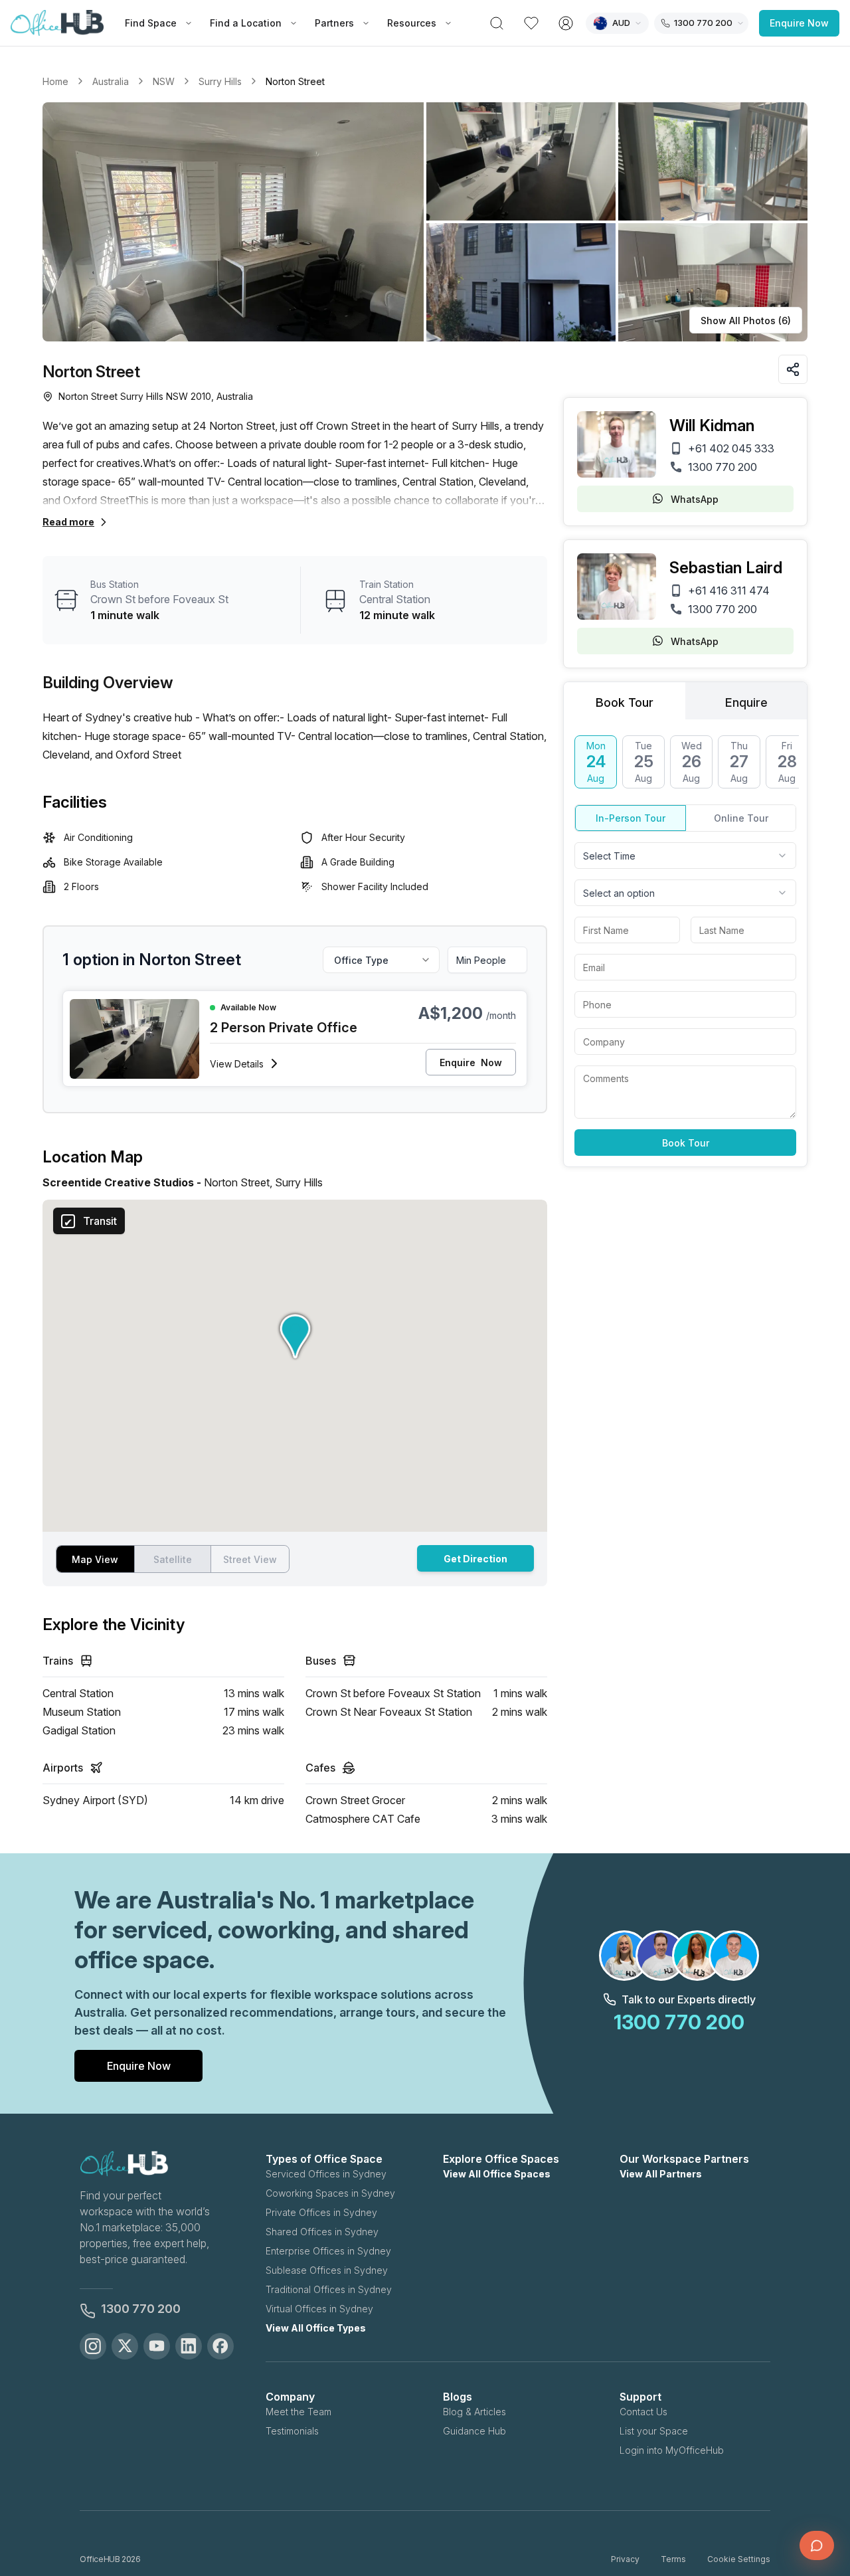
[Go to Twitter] (125, 2346)
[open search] (497, 23)
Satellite (173, 1559)
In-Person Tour (631, 818)
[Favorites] (531, 23)
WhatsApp (695, 499)
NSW (164, 81)
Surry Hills (220, 81)
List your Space (654, 2431)
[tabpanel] (685, 946)
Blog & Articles (474, 2412)
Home (55, 81)
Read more (68, 522)
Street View (250, 1559)
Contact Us (643, 2412)
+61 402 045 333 (731, 448)
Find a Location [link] (246, 23)
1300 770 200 (722, 467)
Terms (673, 2559)
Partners (334, 23)
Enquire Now (799, 23)
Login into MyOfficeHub (672, 2450)
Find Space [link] (151, 23)
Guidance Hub (474, 2431)
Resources (412, 23)
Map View (95, 1559)
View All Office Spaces (497, 2174)
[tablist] (685, 701)
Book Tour (686, 1143)
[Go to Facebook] (220, 2346)
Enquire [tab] (746, 702)
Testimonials (292, 2431)
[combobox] (685, 856)
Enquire (471, 1062)
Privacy (625, 2559)
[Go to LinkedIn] (189, 2346)
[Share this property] (793, 369)
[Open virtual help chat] (817, 2545)
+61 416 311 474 (729, 591)
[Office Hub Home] (57, 23)
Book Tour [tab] (625, 702)
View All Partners (661, 2174)
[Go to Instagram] (93, 2346)
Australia (111, 81)
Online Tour (741, 818)
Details (237, 1064)
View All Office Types (316, 2328)
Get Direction (475, 1559)
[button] (425, 222)
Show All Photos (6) (746, 321)
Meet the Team (298, 2412)
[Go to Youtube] (157, 2346)
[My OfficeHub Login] (566, 23)
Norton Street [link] (295, 81)
